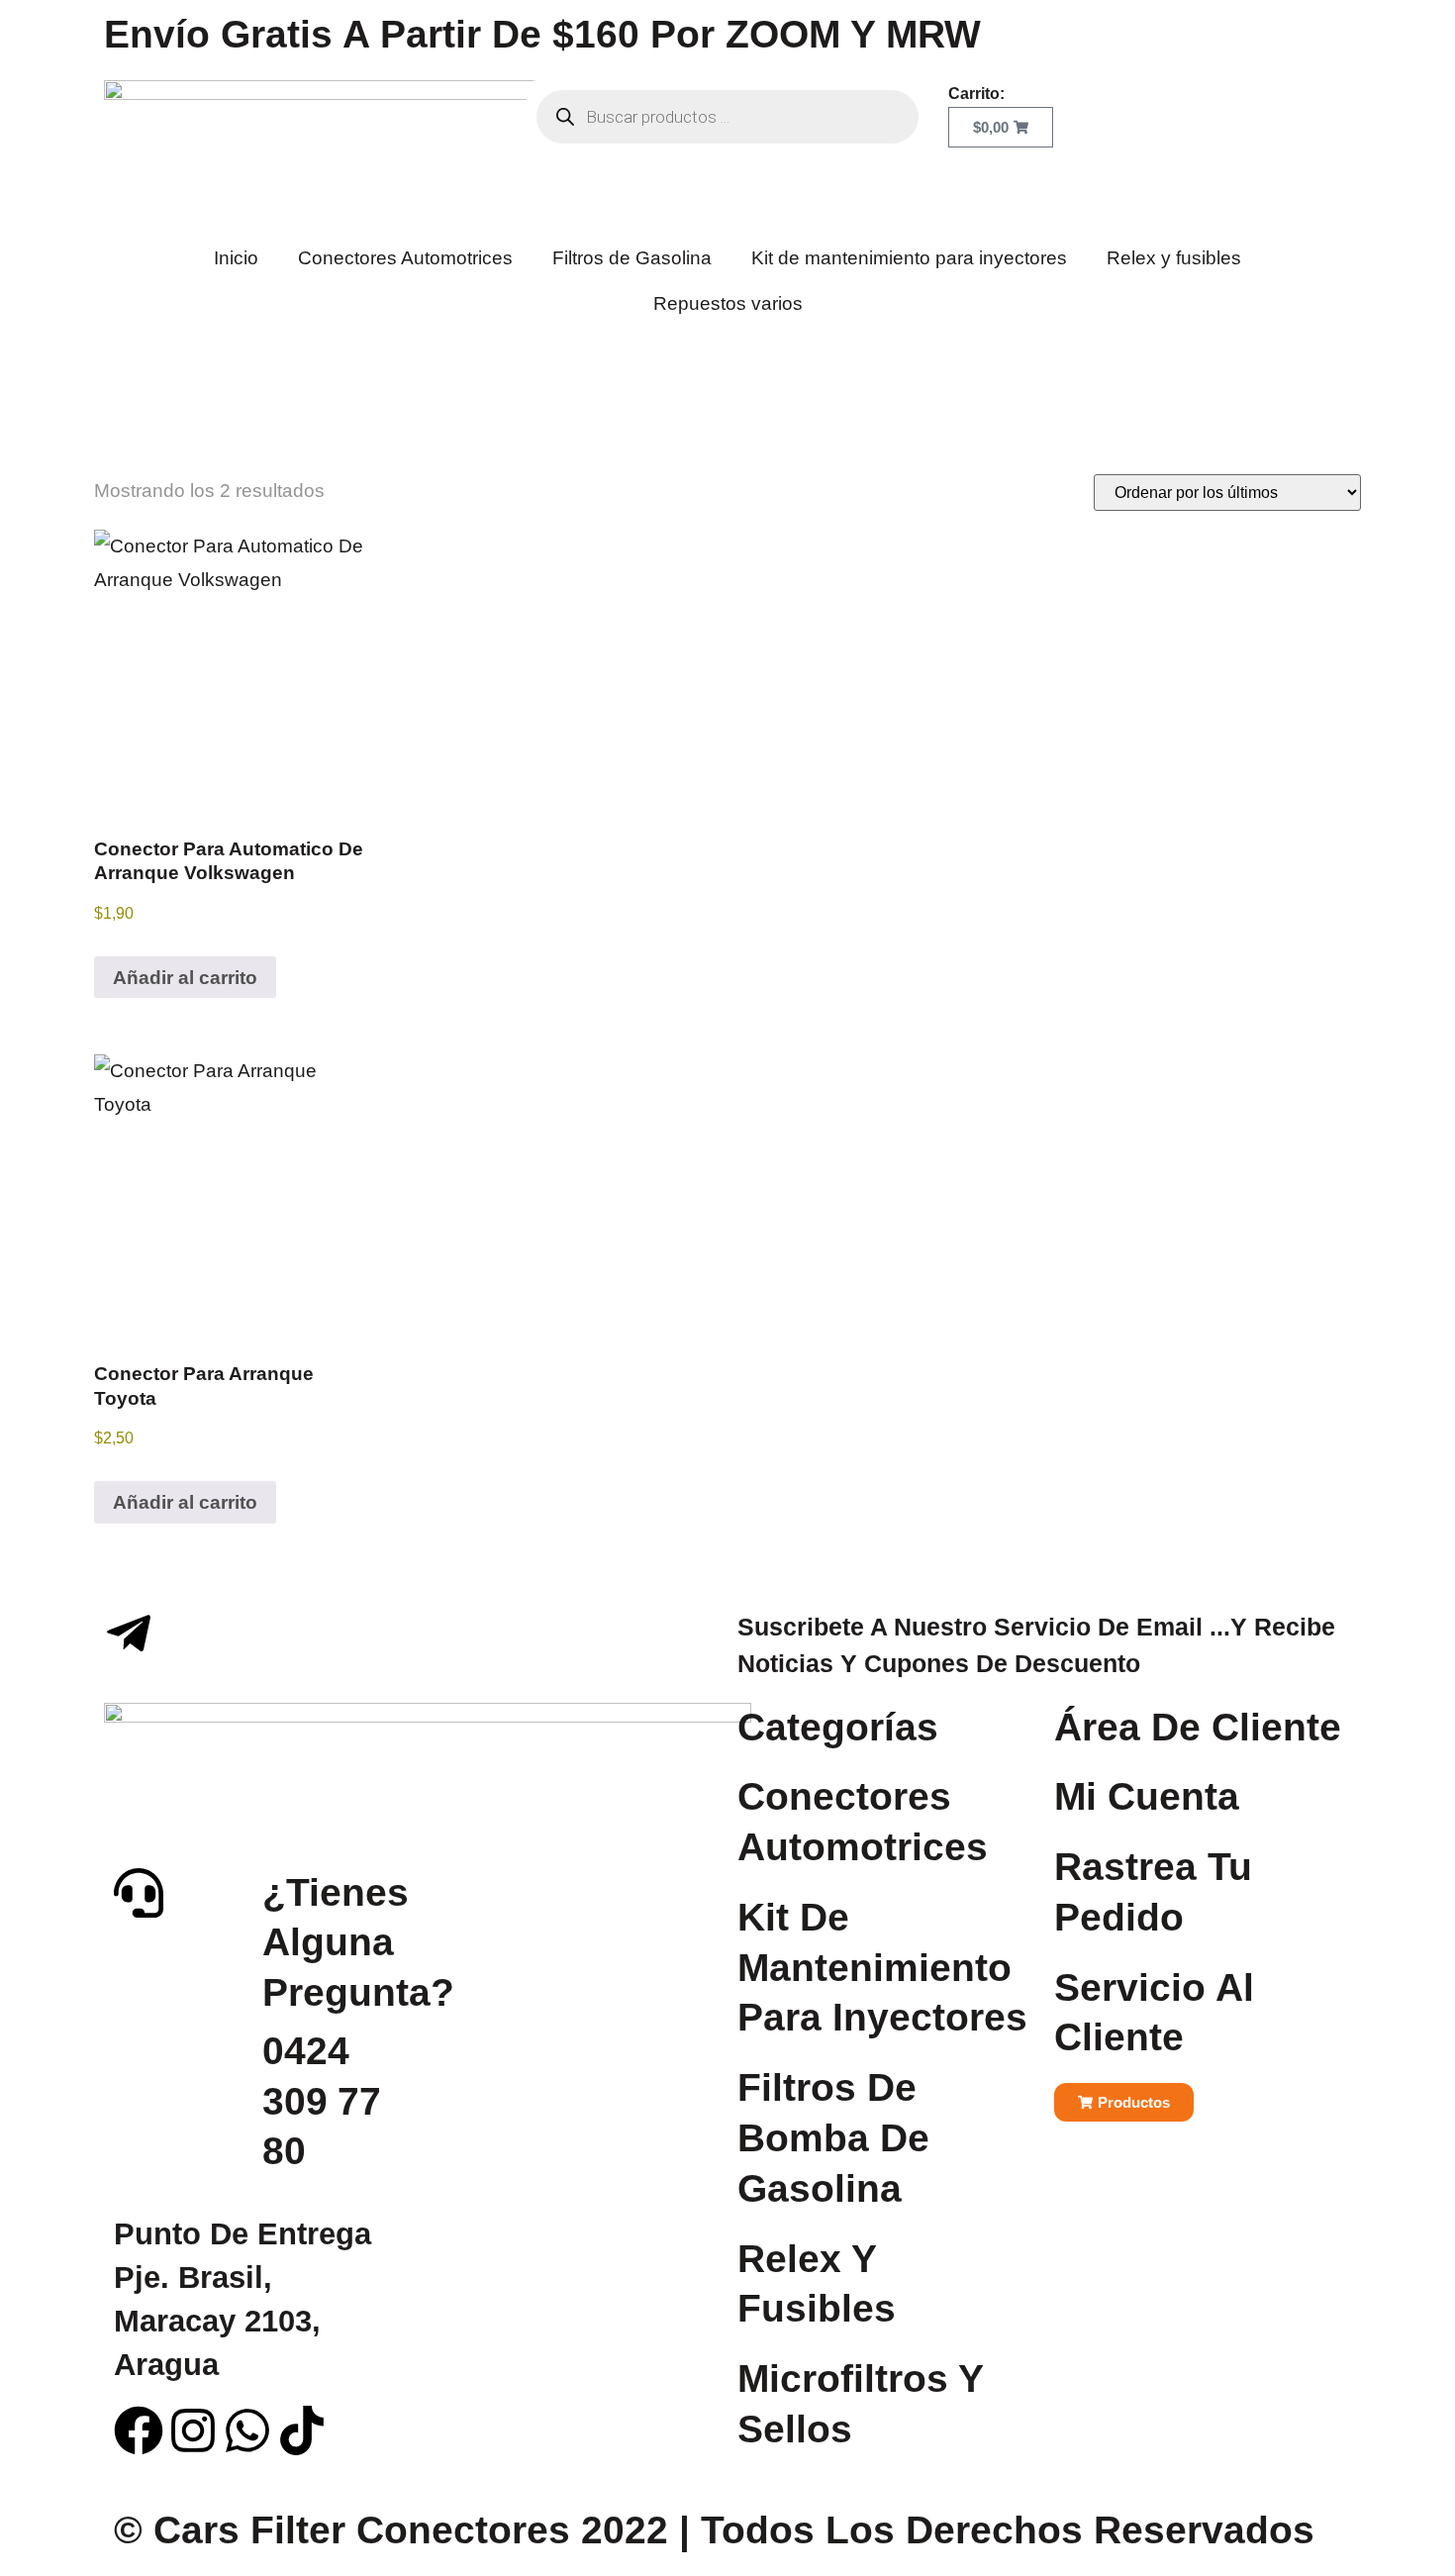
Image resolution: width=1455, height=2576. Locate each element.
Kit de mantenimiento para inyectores (909, 258)
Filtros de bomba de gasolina (833, 2138)
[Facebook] (139, 2430)
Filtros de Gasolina (632, 258)
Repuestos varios (728, 303)
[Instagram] (193, 2430)
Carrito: (976, 94)
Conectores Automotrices (405, 258)
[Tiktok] (302, 2430)
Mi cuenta (1147, 1796)
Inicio (236, 258)
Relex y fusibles (1174, 258)
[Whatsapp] (247, 2430)
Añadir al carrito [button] (185, 978)
